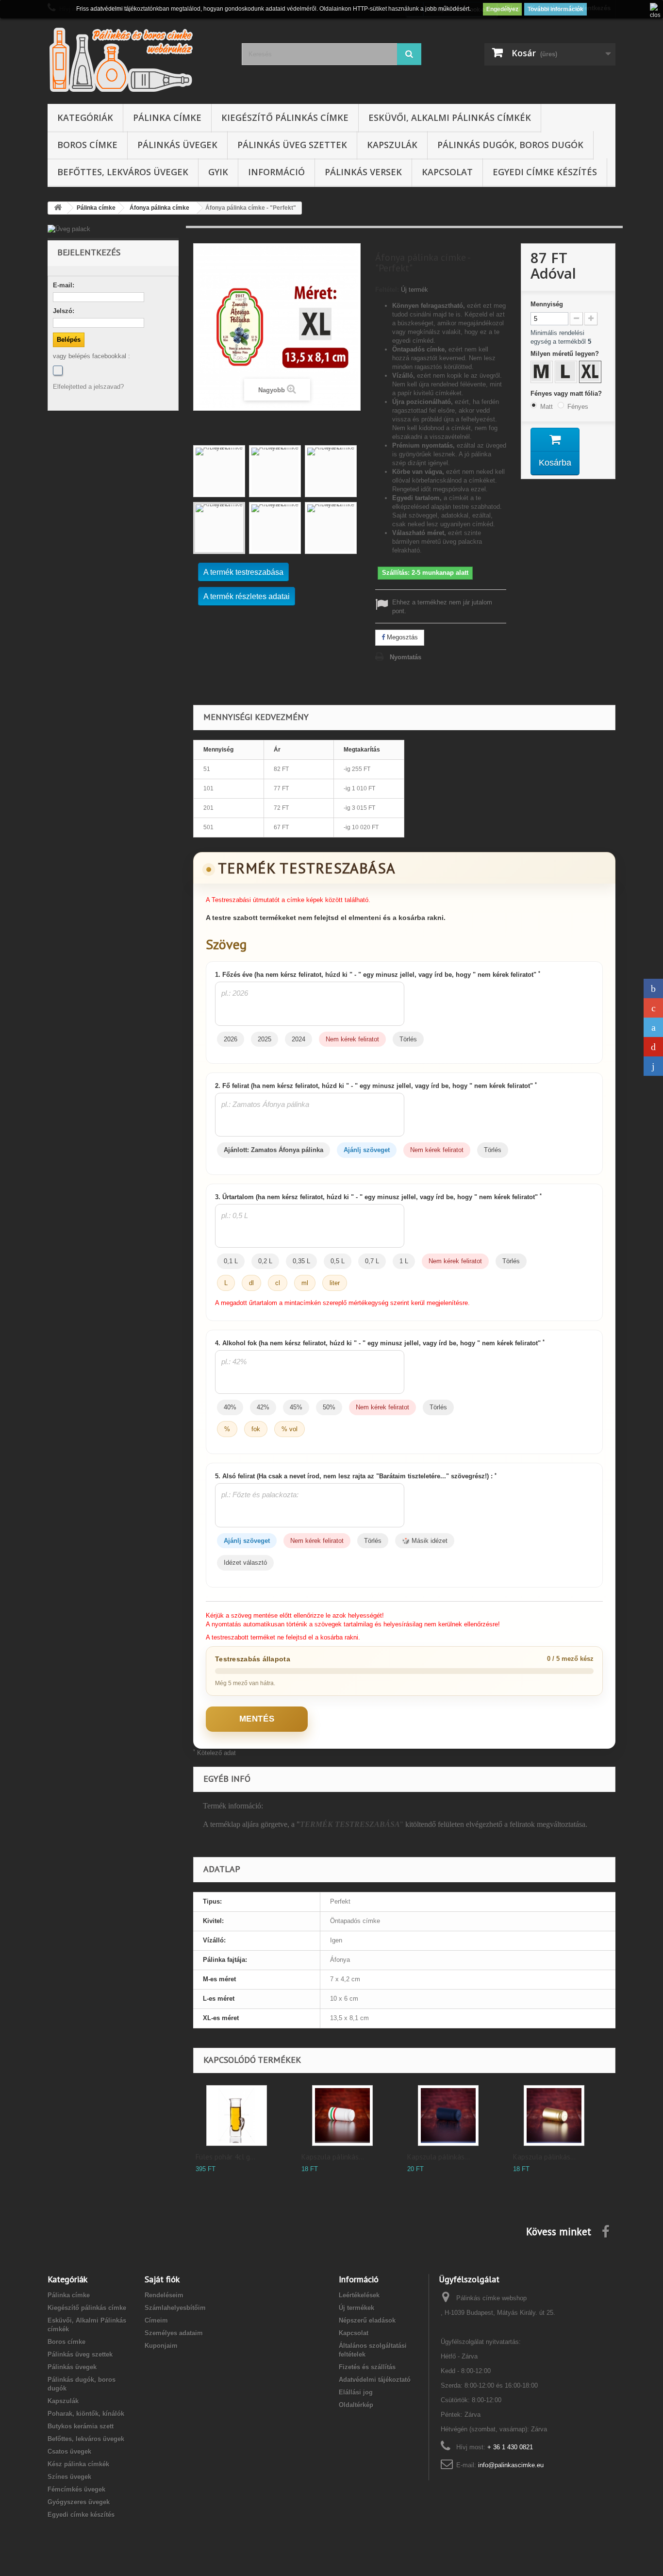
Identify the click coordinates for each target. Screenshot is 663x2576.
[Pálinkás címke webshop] (137, 59)
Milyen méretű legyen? (566, 354)
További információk (555, 9)
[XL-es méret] (591, 373)
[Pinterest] (653, 1047)
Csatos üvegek (69, 2451)
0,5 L (338, 1261)
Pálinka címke (167, 117)
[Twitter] (653, 1027)
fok (256, 1429)
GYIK (218, 172)
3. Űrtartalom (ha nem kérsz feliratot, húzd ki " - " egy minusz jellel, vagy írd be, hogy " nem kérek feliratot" (378, 1197)
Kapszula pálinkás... (333, 2157)
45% (296, 1407)
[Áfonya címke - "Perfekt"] (219, 471)
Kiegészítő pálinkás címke (285, 117)
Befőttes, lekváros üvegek (123, 172)
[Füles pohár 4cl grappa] (237, 2116)
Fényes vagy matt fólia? (567, 393)
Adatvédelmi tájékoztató (375, 2380)
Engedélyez (502, 9)
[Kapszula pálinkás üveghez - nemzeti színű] (342, 2116)
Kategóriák (85, 117)
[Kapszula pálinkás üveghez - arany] (554, 2116)
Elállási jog (356, 2392)
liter (335, 1283)
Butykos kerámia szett (81, 2426)
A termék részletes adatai (247, 596)
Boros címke (87, 145)
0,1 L (231, 1261)
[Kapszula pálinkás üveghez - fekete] (448, 2116)
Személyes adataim (174, 2333)
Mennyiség (547, 304)
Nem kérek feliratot (352, 1039)
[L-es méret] (567, 373)
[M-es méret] (543, 373)
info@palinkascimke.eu (511, 2465)
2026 (231, 1039)
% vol (290, 1429)
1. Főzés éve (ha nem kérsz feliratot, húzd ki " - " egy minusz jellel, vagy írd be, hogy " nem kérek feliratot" (378, 974)
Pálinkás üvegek (177, 145)
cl (278, 1283)
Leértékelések (359, 2295)
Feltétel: (387, 290)
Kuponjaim (161, 2346)
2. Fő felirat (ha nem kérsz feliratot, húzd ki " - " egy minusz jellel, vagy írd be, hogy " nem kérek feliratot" (376, 1086)
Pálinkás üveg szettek (292, 145)
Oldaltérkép (356, 2405)
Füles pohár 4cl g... (225, 2157)
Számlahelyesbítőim (175, 2308)
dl (251, 1283)
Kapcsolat (447, 172)
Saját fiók (162, 2279)
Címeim (156, 2320)
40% (230, 1407)
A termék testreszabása (243, 572)
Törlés (408, 1039)
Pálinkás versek (363, 172)
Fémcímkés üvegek (76, 2489)
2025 (265, 1039)
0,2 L (265, 1261)
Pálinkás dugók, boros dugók (510, 145)
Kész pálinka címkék (78, 2464)
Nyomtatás (406, 657)
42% (263, 1407)
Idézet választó (245, 1563)
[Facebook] (58, 370)
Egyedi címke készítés (545, 172)
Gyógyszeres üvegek (79, 2502)
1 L (404, 1261)
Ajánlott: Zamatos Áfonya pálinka (273, 1150)
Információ (276, 172)
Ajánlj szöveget (367, 1150)
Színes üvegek (69, 2477)
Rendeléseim (164, 2295)
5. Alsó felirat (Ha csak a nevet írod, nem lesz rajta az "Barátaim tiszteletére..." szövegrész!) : (356, 1476)
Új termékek (356, 2308)
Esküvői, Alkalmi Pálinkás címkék (450, 117)
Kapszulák (392, 145)
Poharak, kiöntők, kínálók (86, 2414)
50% (329, 1407)
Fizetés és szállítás (367, 2367)
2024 (298, 1039)
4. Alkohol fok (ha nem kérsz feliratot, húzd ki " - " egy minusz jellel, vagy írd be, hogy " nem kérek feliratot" (380, 1343)
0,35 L (301, 1261)
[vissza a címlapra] (58, 208)
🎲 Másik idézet (425, 1541)
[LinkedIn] (653, 1066)
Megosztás (401, 637)
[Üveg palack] (113, 229)
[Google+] (653, 1008)
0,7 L (372, 1261)
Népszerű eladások (367, 2320)
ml (305, 1283)
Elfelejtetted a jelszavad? (88, 387)
